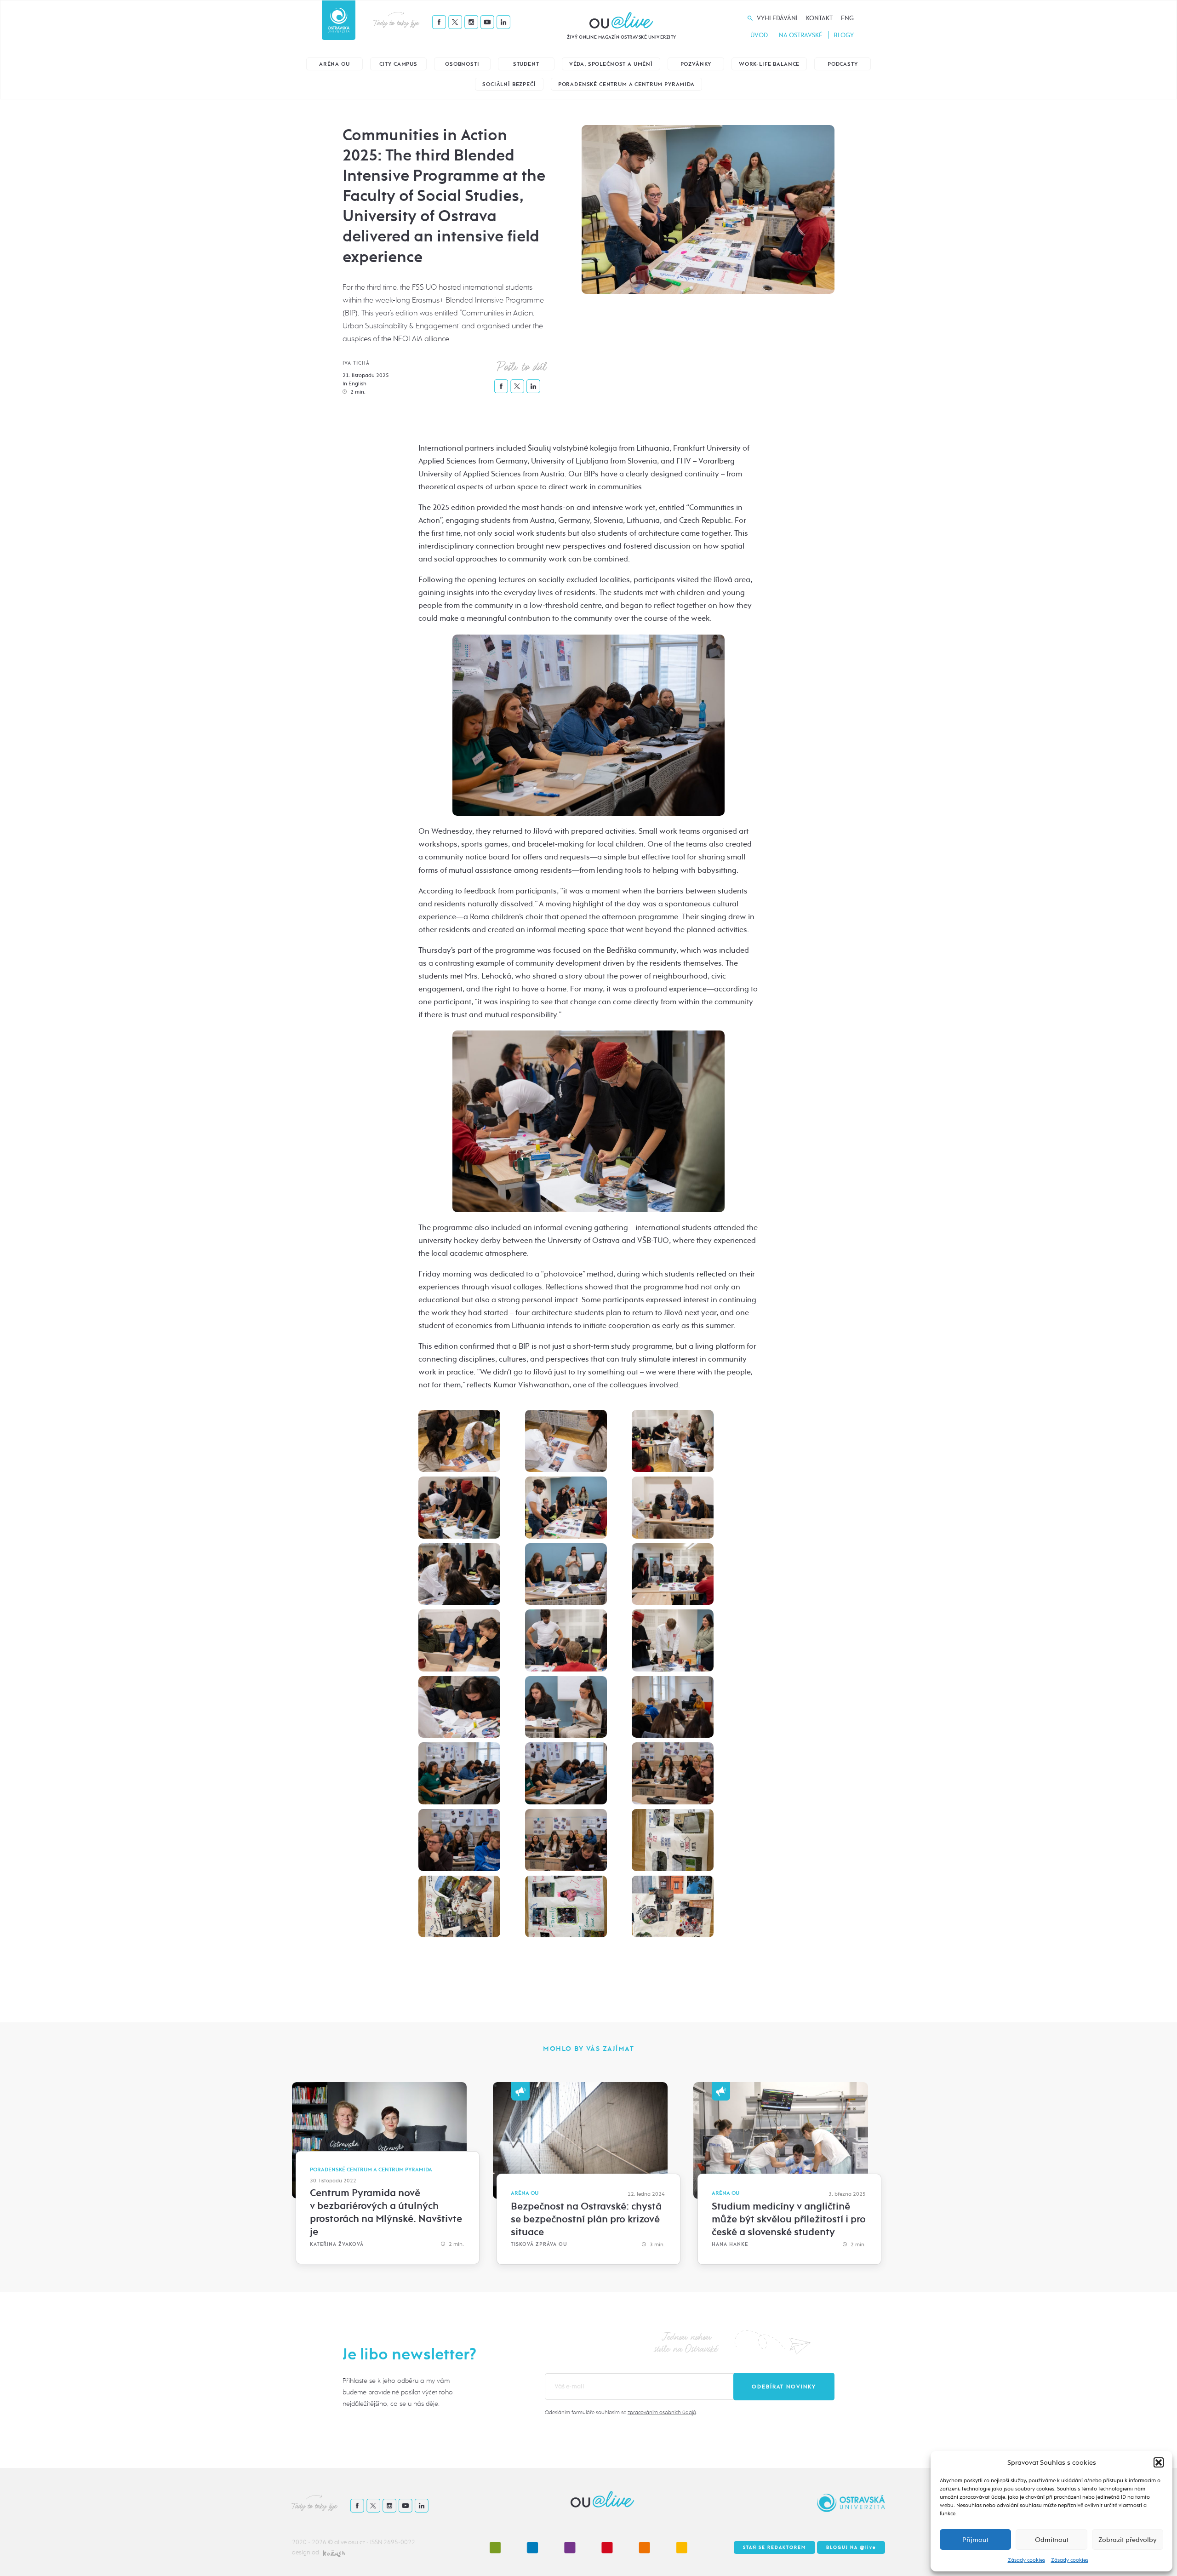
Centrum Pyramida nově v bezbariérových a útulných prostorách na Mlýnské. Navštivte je (386, 2212)
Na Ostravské (801, 35)
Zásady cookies (1026, 2560)
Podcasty (843, 64)
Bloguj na (851, 2547)
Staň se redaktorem (774, 2547)
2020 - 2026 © (313, 2542)
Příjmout (975, 2540)
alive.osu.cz (350, 2542)
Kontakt (819, 18)
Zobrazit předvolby (1128, 2540)
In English (354, 384)
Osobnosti (462, 64)
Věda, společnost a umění (611, 64)
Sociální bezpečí (509, 84)
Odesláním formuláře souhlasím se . (621, 2412)
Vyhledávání (777, 18)
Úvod (759, 35)
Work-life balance (769, 64)
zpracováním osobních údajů (662, 2412)
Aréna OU (334, 64)
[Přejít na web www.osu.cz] (339, 20)
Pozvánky (696, 64)
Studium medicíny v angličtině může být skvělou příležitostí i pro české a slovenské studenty (789, 2219)
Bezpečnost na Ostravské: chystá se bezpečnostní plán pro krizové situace (586, 2219)
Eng (847, 18)
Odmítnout (1052, 2540)
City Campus (398, 64)
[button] (1159, 2462)
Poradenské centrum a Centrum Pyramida (626, 84)
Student (526, 64)
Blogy (844, 35)
